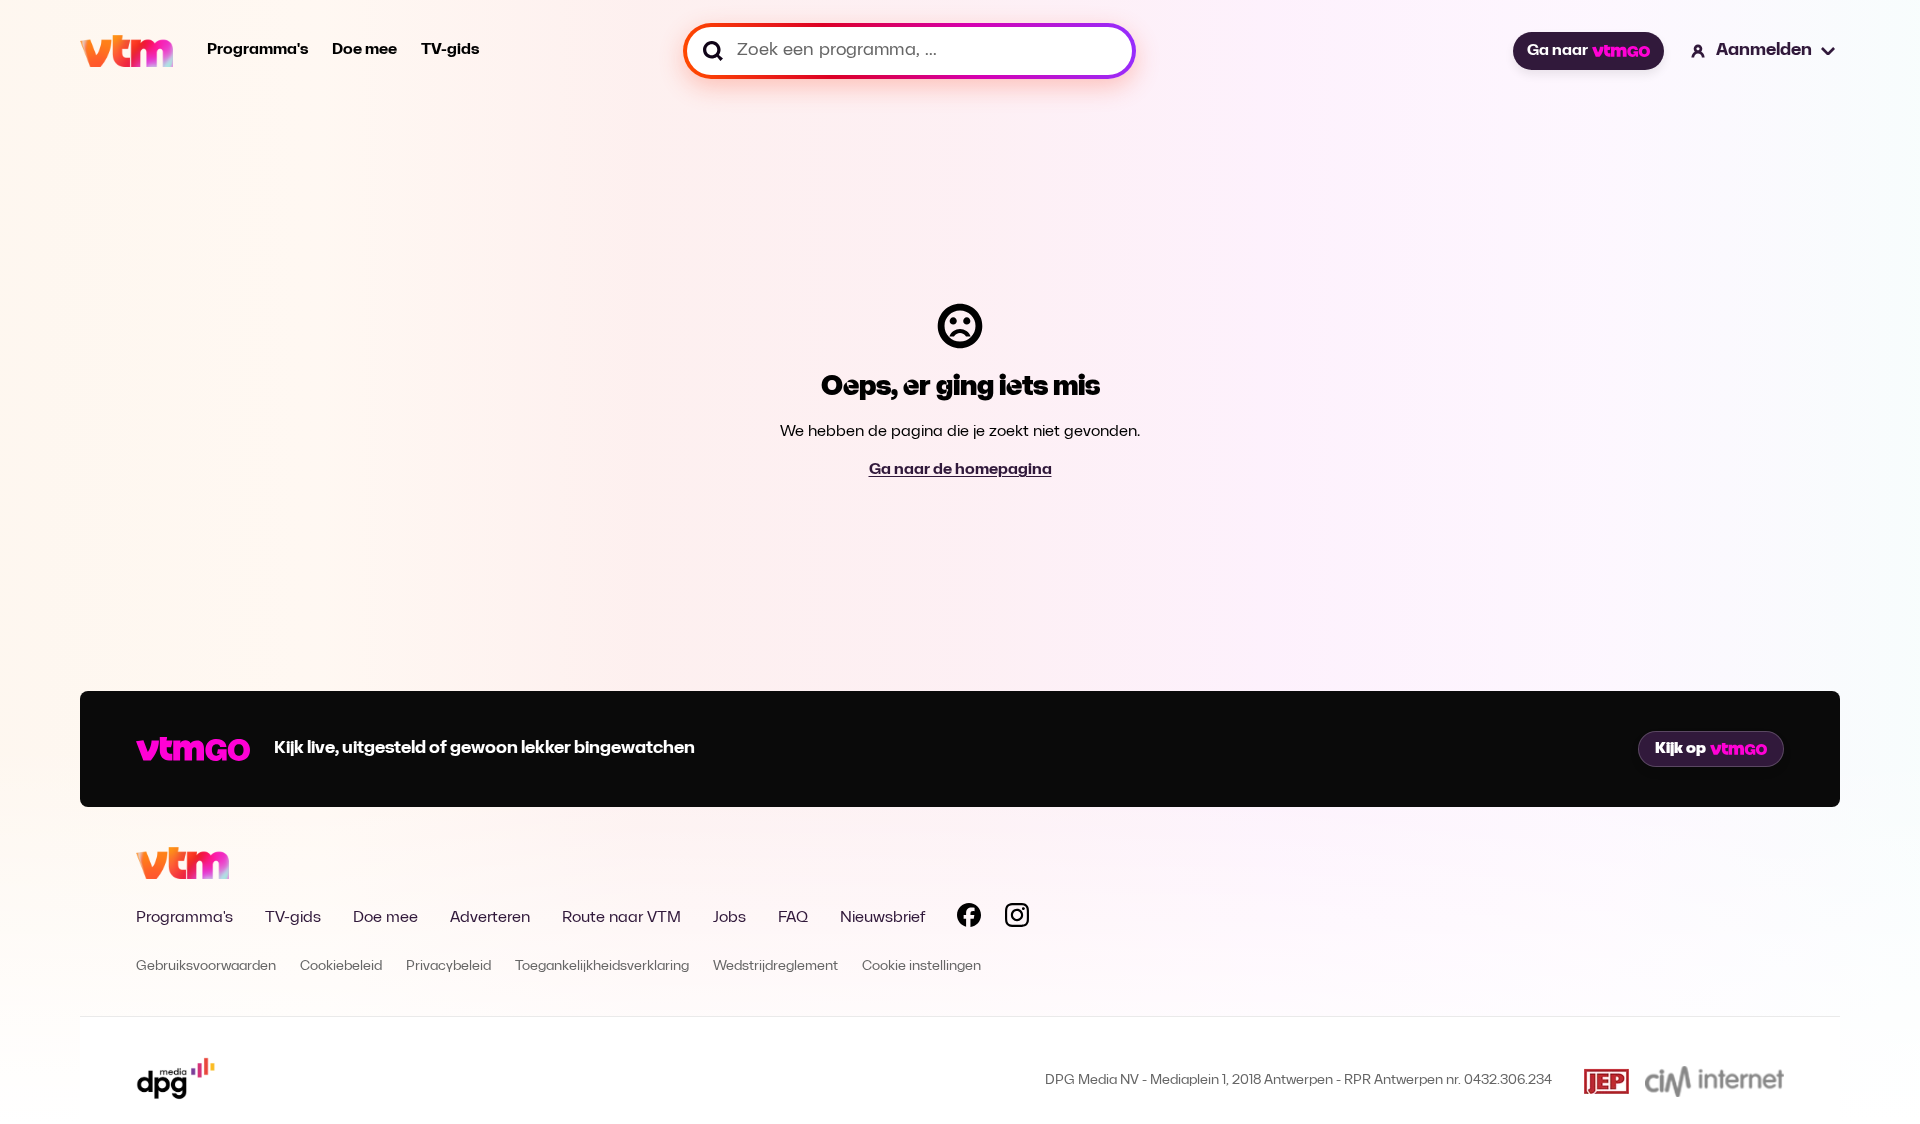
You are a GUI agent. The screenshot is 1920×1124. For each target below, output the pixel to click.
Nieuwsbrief (882, 918)
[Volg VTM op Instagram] (1017, 919)
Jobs (729, 918)
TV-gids (450, 50)
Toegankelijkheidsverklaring (602, 966)
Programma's (257, 50)
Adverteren (490, 918)
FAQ (793, 918)
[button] (1764, 51)
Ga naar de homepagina (960, 470)
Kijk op (1680, 749)
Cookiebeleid (341, 966)
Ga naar (1557, 51)
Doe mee (364, 50)
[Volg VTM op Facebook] (969, 919)
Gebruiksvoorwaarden (206, 966)
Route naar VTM (621, 918)
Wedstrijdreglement (775, 966)
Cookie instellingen (921, 966)
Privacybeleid (448, 966)
